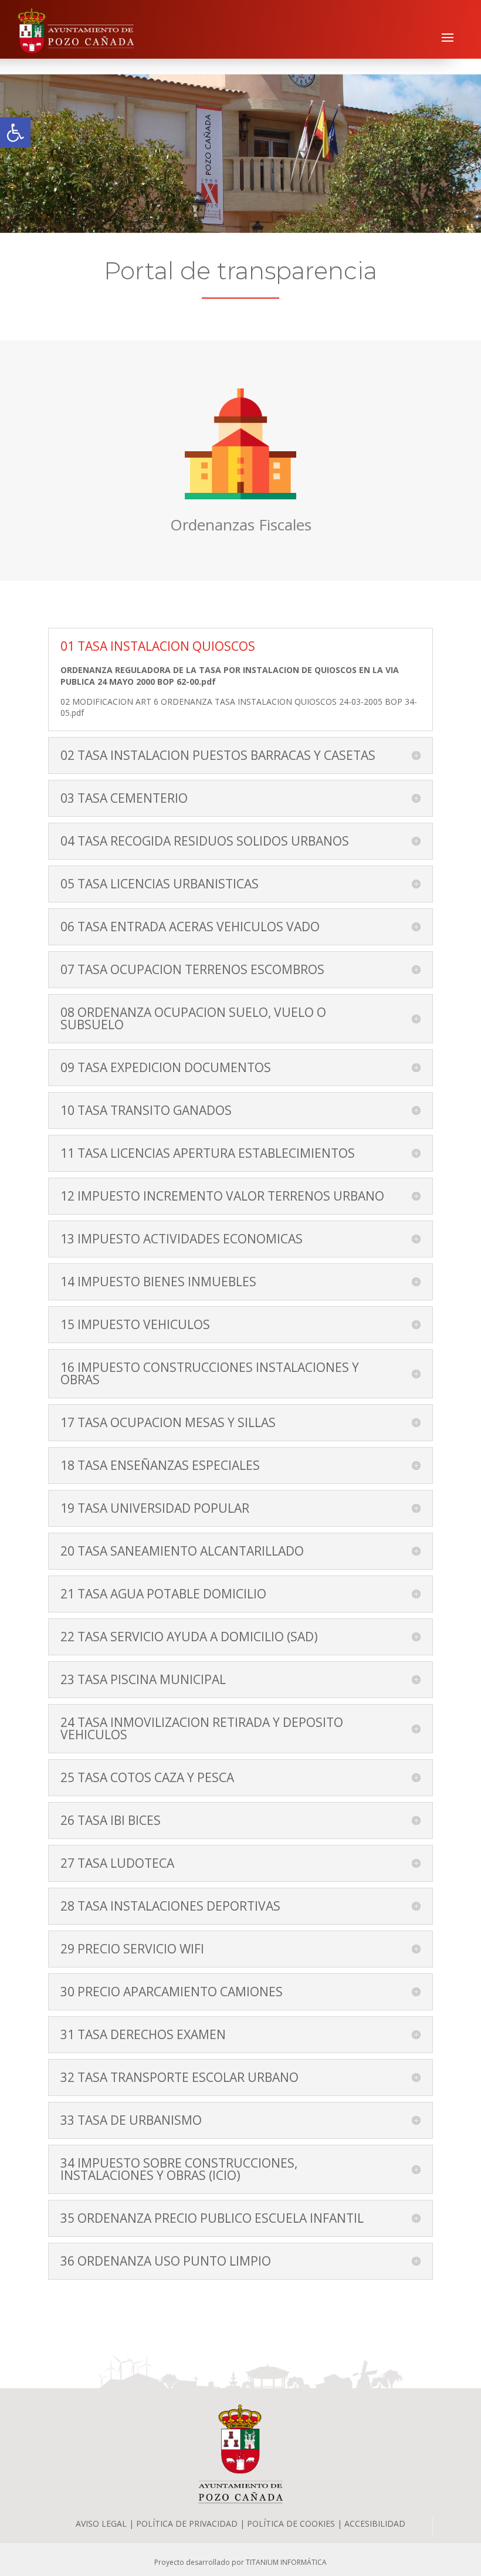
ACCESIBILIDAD (375, 2523)
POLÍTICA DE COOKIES (292, 2523)
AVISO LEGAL (101, 2523)
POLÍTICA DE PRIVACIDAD (187, 2523)
